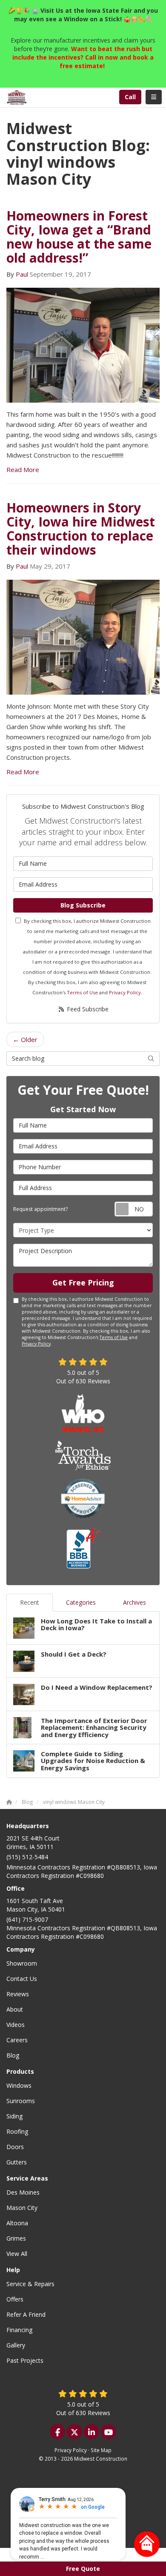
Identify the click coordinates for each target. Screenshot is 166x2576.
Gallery (16, 2345)
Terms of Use (82, 992)
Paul (22, 274)
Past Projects (25, 2360)
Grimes (16, 2238)
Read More (23, 469)
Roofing (17, 2131)
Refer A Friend (26, 2314)
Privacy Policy (125, 992)
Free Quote (83, 2569)
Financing (19, 2330)
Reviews (18, 1994)
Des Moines (23, 2192)
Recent (30, 1602)
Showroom (22, 1963)
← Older (25, 1039)
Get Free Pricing (83, 1282)
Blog (13, 2055)
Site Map (101, 2450)
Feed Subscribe (87, 1009)
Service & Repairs (30, 2284)
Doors (15, 2147)
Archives (135, 1602)
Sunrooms (21, 2101)
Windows (19, 2085)
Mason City (22, 2208)
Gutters (17, 2162)
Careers (17, 2040)
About (15, 2009)
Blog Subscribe (83, 905)
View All (17, 2254)
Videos (16, 2025)
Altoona (17, 2223)
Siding (14, 2116)
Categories (81, 1602)
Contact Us (22, 1979)
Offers (15, 2299)
